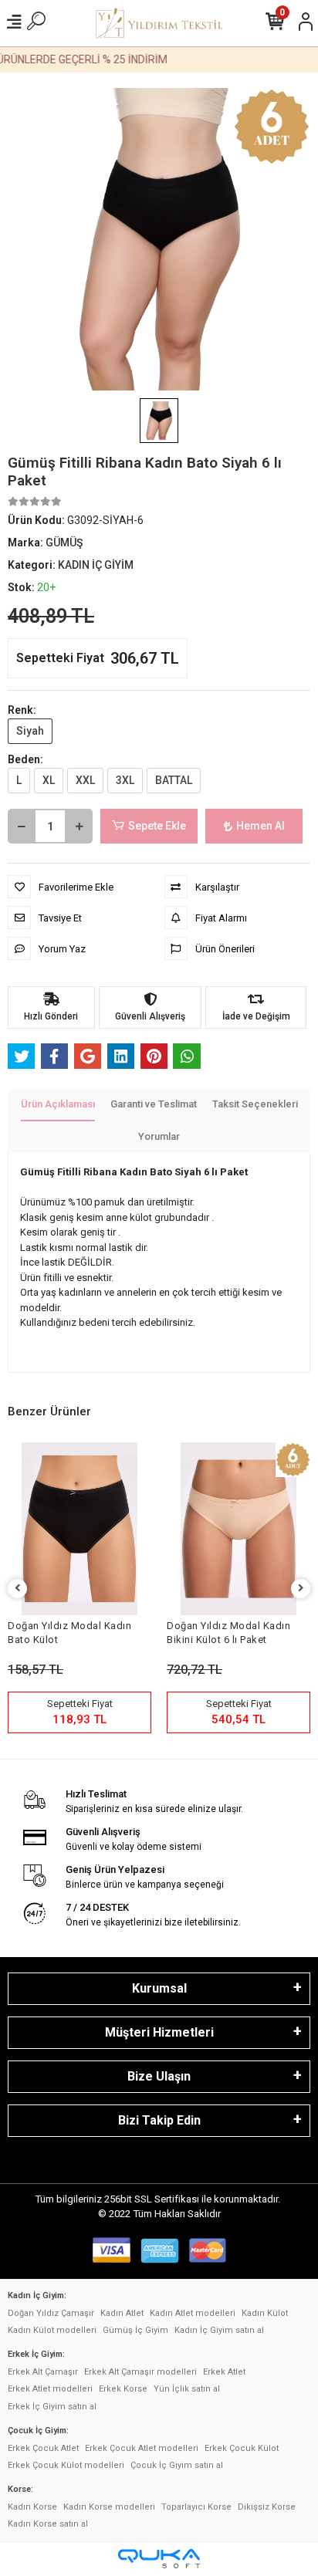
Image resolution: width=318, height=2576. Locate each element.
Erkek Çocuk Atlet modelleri (142, 2448)
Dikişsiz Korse (267, 2507)
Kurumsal (159, 1988)
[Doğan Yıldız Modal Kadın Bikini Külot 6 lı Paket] (238, 1528)
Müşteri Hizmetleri (159, 2032)
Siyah (30, 731)
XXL (85, 780)
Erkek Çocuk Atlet (43, 2448)
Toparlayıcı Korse (196, 2507)
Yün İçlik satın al (187, 2389)
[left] (18, 1589)
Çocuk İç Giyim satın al (177, 2465)
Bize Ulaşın (159, 2076)
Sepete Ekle (157, 826)
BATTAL (174, 780)
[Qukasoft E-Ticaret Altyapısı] (159, 2559)
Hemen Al (260, 826)
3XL (125, 780)
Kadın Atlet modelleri (193, 2313)
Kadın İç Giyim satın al (219, 2330)
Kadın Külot (265, 2313)
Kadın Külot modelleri (52, 2330)
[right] (301, 1589)
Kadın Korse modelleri (109, 2507)
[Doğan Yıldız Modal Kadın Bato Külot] (79, 1528)
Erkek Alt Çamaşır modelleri (140, 2372)
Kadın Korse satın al (48, 2524)
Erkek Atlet (224, 2372)
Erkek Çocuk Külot (242, 2448)
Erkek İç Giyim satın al (52, 2407)
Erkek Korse (123, 2389)
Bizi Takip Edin (159, 2120)
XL (49, 780)
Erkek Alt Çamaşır (43, 2372)
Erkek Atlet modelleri (50, 2389)
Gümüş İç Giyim (135, 2330)
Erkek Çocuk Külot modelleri (66, 2465)
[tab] (58, 1105)
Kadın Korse (32, 2507)
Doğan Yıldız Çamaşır (51, 2313)
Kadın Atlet (122, 2313)
